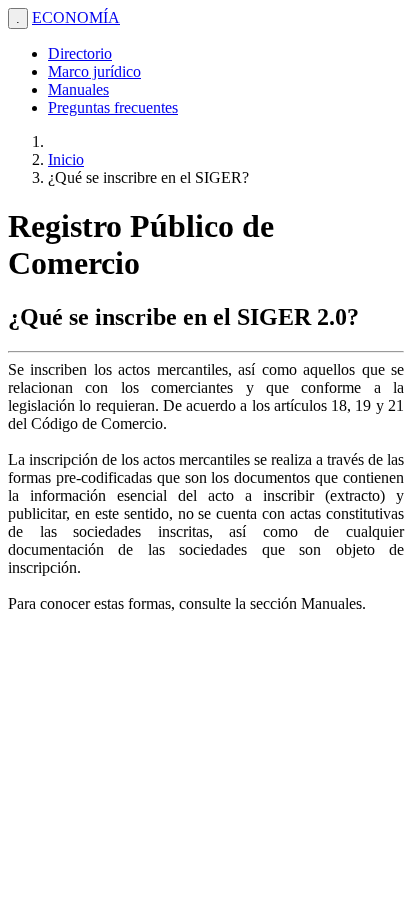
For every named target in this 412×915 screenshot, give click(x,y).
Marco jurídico (94, 71)
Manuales (78, 89)
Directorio (80, 53)
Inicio (66, 159)
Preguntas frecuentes (113, 107)
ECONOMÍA (76, 17)
